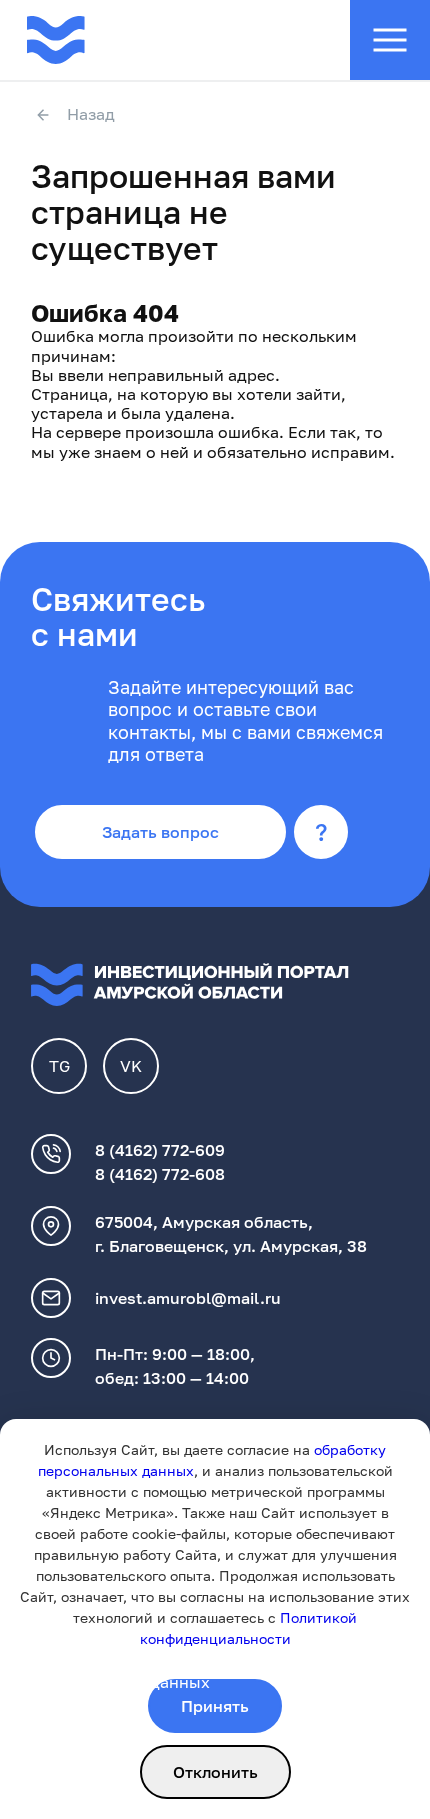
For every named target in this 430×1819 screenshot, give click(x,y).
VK (131, 1066)
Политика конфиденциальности (158, 1658)
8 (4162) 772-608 (160, 1174)
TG (59, 1066)
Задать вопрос (160, 832)
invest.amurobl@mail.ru (188, 1298)
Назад (91, 115)
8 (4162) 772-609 (160, 1150)
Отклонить (215, 1772)
